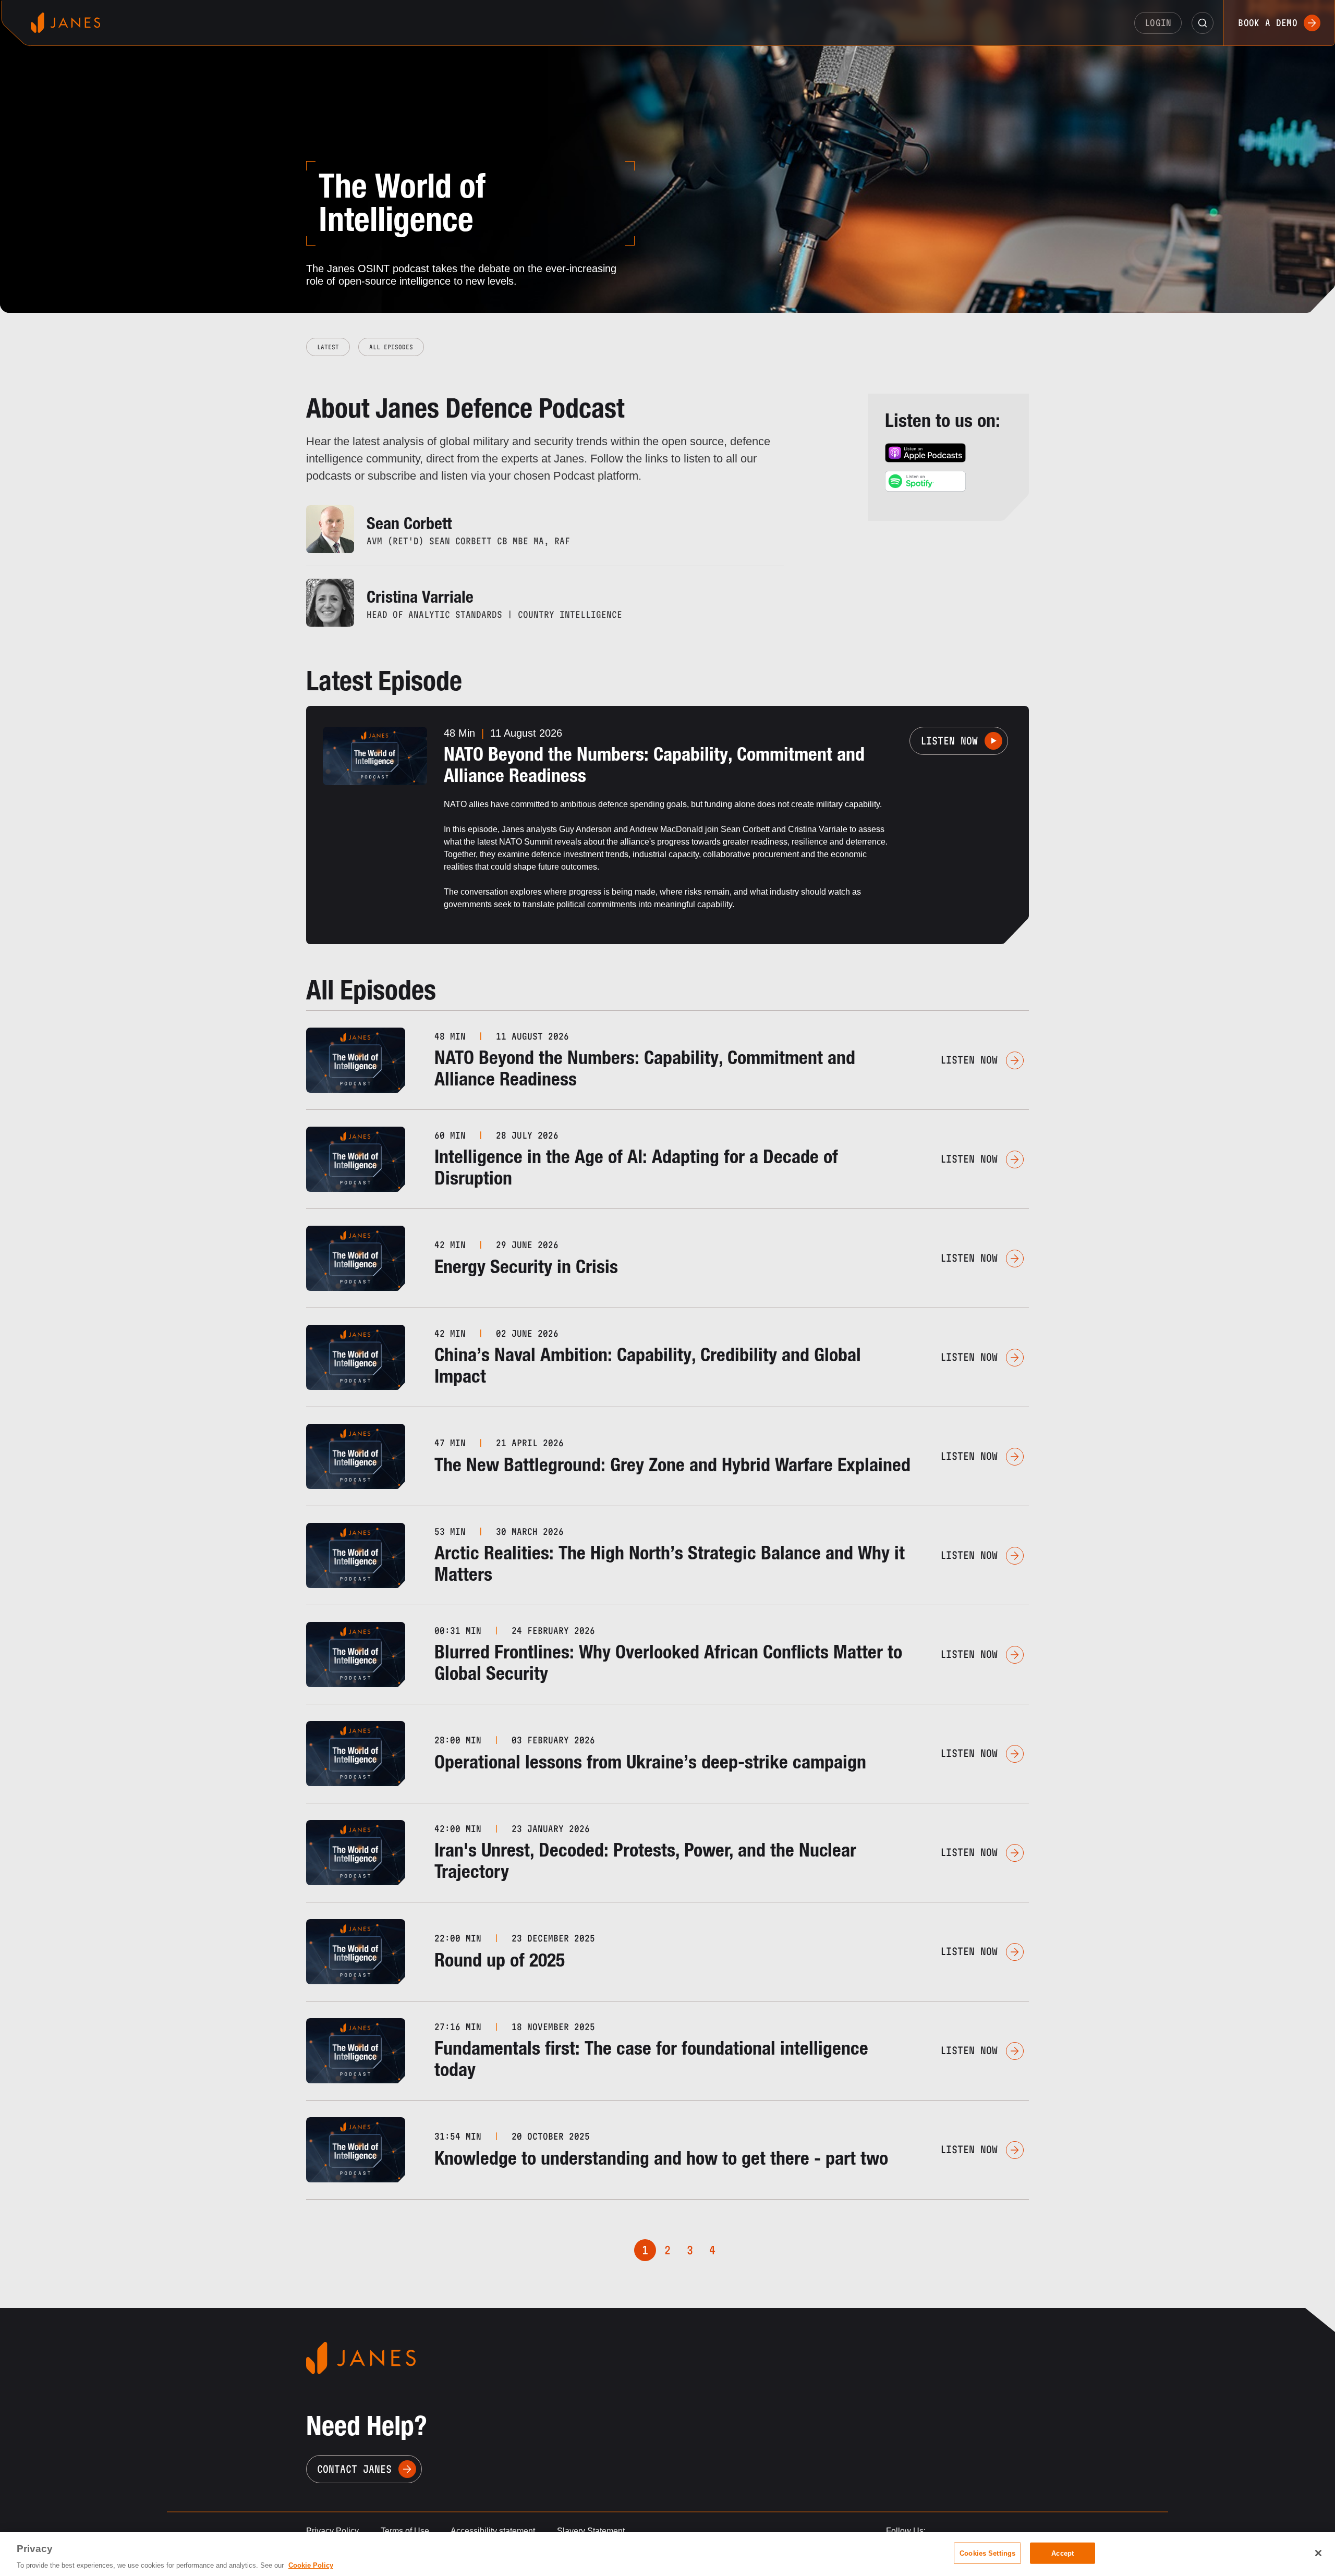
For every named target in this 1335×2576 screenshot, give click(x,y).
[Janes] (65, 23)
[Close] (1318, 2553)
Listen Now (949, 741)
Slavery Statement (591, 2531)
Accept (1063, 2553)
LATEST (328, 347)
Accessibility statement (493, 2531)
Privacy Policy (332, 2531)
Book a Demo (1268, 23)
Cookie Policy (311, 2565)
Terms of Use (405, 2531)
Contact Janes (354, 2469)
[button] (1203, 23)
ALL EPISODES (391, 347)
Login (1158, 23)
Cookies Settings (987, 2553)
